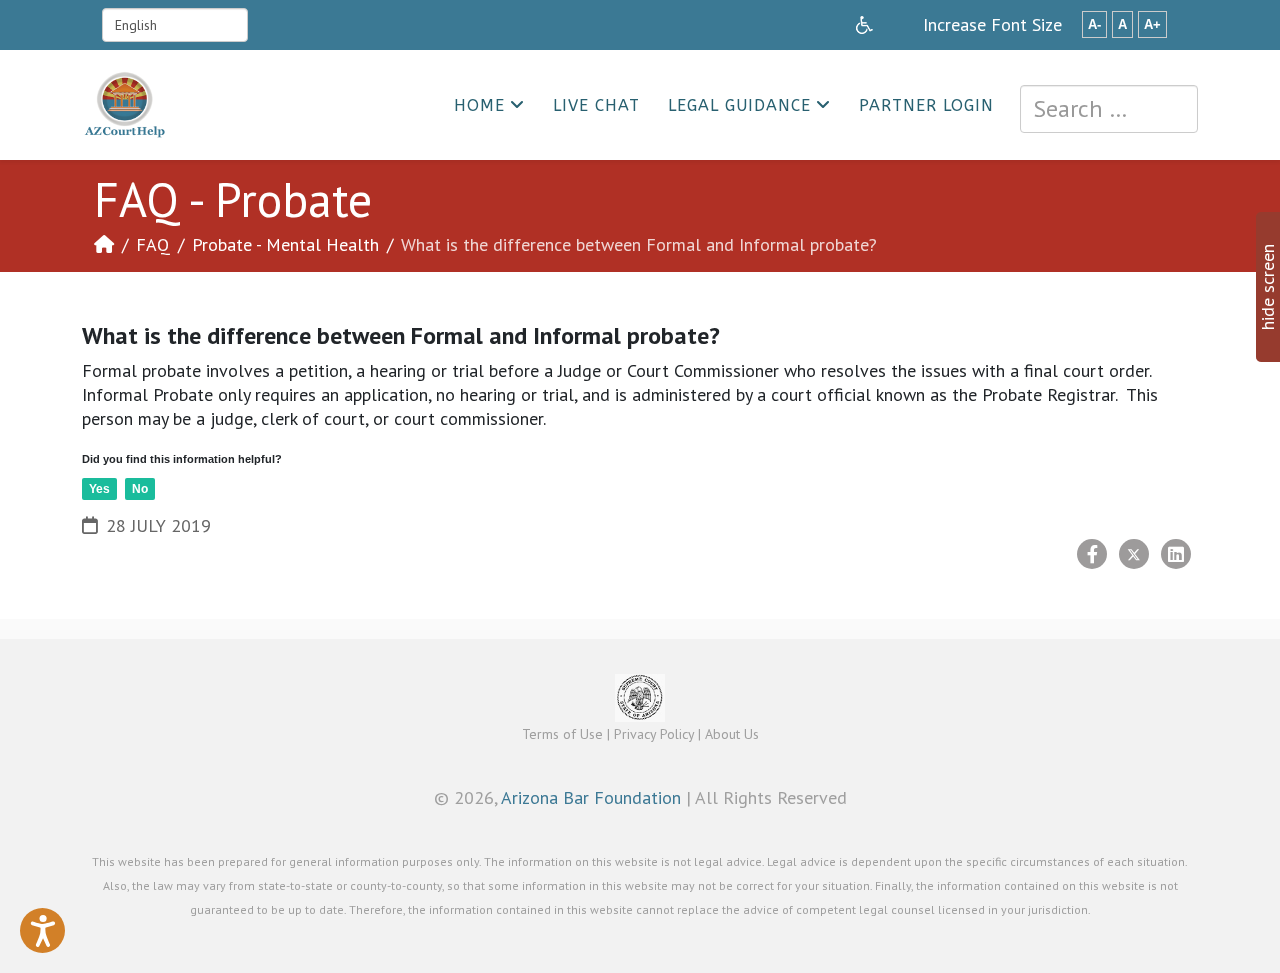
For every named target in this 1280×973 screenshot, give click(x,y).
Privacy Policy (654, 734)
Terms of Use (562, 734)
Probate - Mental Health (285, 244)
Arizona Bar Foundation (591, 797)
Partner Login (926, 105)
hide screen (1267, 287)
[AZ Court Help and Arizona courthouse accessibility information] (864, 25)
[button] (42, 930)
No (140, 489)
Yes (99, 489)
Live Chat (596, 105)
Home (479, 105)
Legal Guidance (739, 105)
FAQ (153, 244)
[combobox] (1109, 109)
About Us (732, 734)
